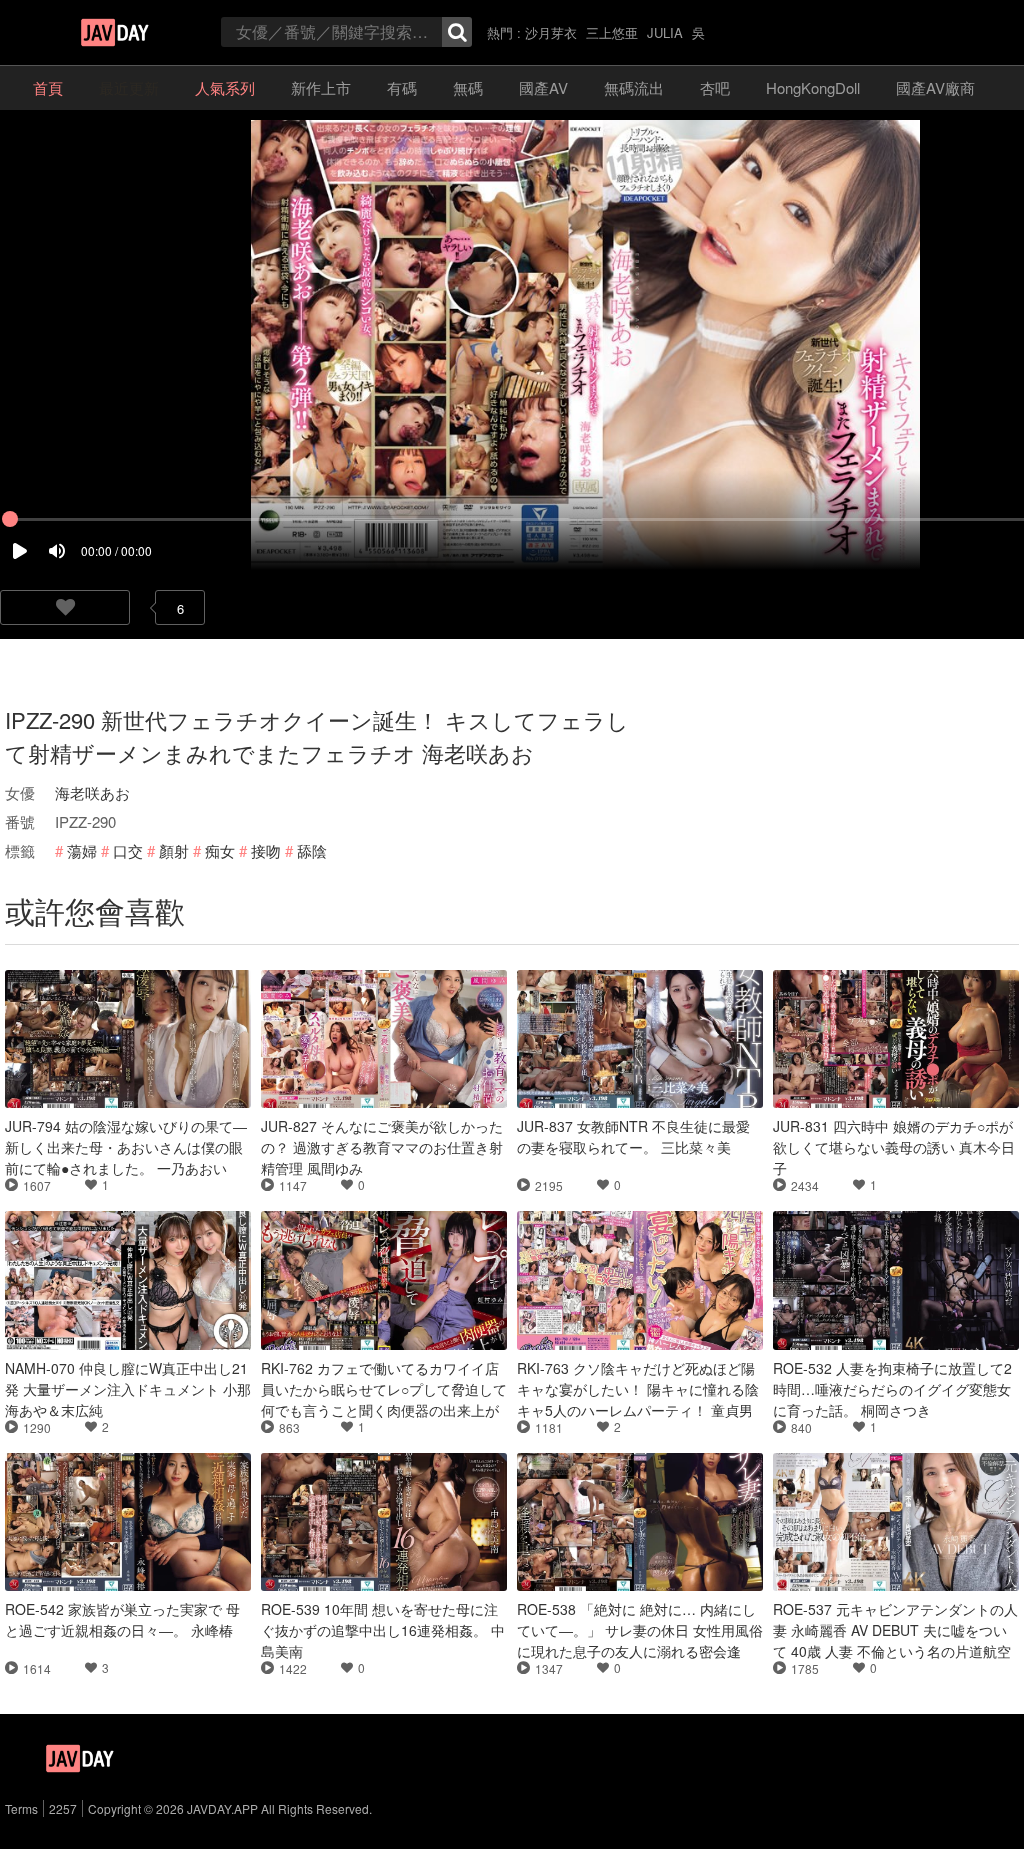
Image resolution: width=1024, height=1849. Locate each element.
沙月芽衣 (551, 32)
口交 (128, 850)
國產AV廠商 (935, 87)
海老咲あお (92, 792)
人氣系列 (225, 87)
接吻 (266, 850)
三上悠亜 (612, 32)
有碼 (402, 87)
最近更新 (129, 87)
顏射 (174, 850)
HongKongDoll (813, 87)
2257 (63, 1808)
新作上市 (321, 87)
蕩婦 (82, 850)
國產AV (543, 87)
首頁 (48, 87)
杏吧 (715, 87)
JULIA (665, 32)
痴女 (220, 850)
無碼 (468, 87)
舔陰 (312, 850)
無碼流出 (634, 87)
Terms (21, 1808)
